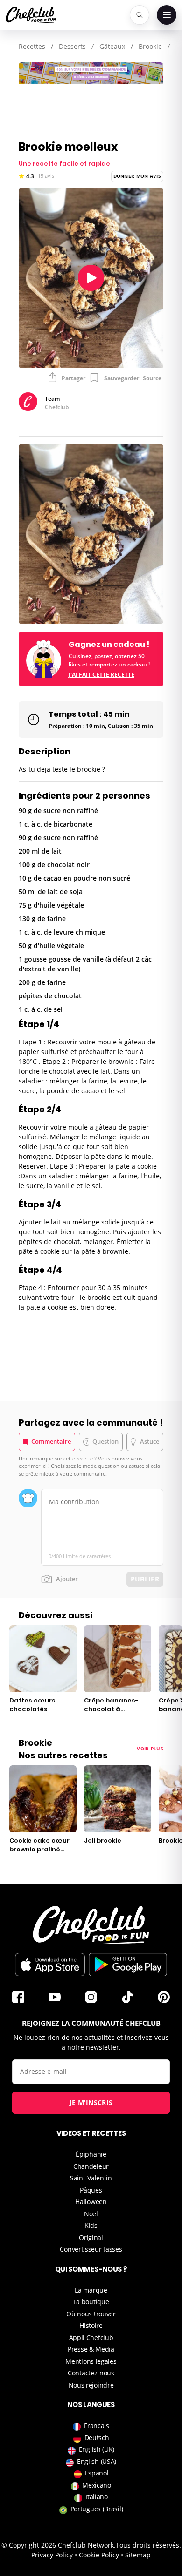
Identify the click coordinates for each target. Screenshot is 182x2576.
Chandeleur (91, 2166)
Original (91, 2237)
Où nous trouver (91, 2314)
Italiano (97, 2497)
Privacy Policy (52, 2555)
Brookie (150, 46)
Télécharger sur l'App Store (50, 1964)
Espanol (97, 2473)
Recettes (32, 46)
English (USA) (97, 2461)
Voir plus (150, 1749)
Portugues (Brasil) (97, 2509)
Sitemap (138, 2555)
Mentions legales (91, 2361)
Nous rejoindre (91, 2385)
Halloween (91, 2202)
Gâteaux (112, 46)
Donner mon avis (137, 176)
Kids (91, 2225)
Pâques (91, 2190)
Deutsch (97, 2438)
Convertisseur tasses (91, 2249)
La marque (91, 2290)
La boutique (91, 2302)
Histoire (91, 2325)
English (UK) (97, 2449)
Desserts (72, 46)
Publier (145, 1579)
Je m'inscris (91, 2102)
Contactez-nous (91, 2373)
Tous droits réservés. (148, 2545)
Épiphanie (91, 2154)
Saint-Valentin (91, 2178)
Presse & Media (91, 2349)
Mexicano (97, 2485)
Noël (91, 2214)
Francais (97, 2425)
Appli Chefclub (91, 2337)
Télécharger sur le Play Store (128, 1964)
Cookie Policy (99, 2555)
